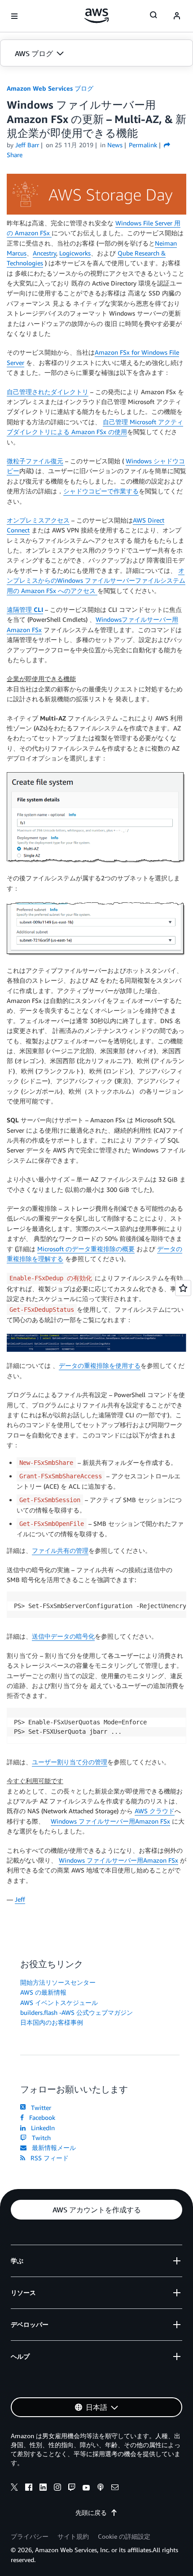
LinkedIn (41, 2128)
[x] (14, 2488)
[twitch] (72, 2488)
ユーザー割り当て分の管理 (70, 1762)
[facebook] (29, 2488)
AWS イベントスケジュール (59, 2002)
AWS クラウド (155, 1811)
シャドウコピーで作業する (101, 491)
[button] (96, 53)
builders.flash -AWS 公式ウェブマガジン (77, 2012)
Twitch (39, 2138)
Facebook (40, 2117)
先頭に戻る (91, 2512)
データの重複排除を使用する (100, 1365)
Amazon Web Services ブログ (50, 88)
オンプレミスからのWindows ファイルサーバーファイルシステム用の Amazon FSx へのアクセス (96, 580)
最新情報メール (52, 2147)
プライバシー (30, 2536)
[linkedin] (43, 2488)
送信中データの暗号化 (63, 1636)
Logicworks (75, 253)
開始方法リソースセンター (58, 1982)
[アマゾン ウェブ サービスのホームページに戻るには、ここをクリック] (97, 16)
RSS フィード (48, 2158)
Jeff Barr (27, 145)
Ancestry (44, 253)
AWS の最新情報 (43, 1992)
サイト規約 (73, 2536)
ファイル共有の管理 (60, 1550)
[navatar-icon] (177, 16)
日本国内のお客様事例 (52, 2022)
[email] (115, 2488)
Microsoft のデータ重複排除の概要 (86, 1249)
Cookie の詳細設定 (124, 2536)
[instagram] (57, 2488)
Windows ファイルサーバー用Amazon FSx (110, 1821)
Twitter (39, 2108)
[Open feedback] (183, 1288)
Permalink (143, 145)
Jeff (20, 1899)
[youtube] (86, 2488)
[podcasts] (101, 2488)
